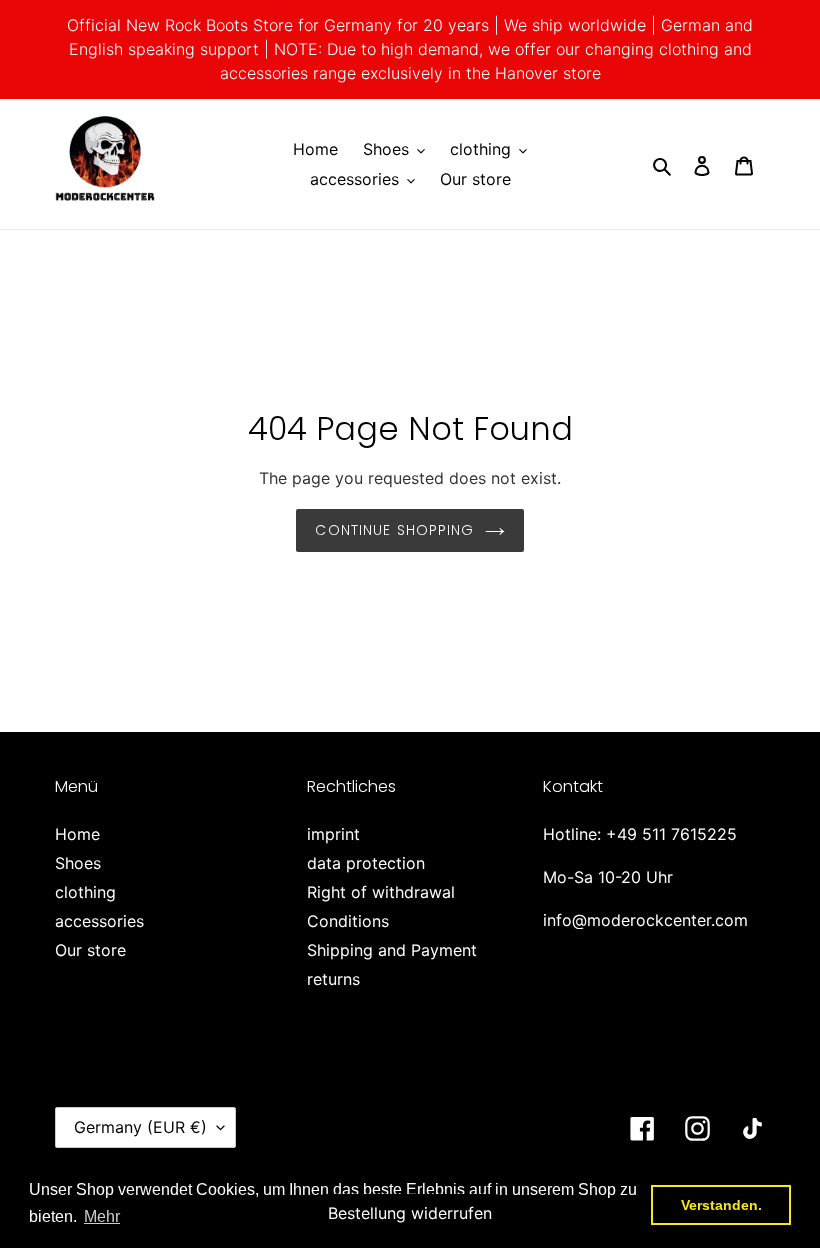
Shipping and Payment (392, 950)
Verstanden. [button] (721, 1205)
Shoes (78, 863)
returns (333, 979)
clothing (85, 892)
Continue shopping (394, 530)
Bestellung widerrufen (410, 1213)
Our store (90, 950)
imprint (333, 834)
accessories (99, 921)
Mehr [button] (102, 1216)
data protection (366, 863)
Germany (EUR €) (140, 1127)
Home (77, 834)
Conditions (348, 921)
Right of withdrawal (381, 892)
